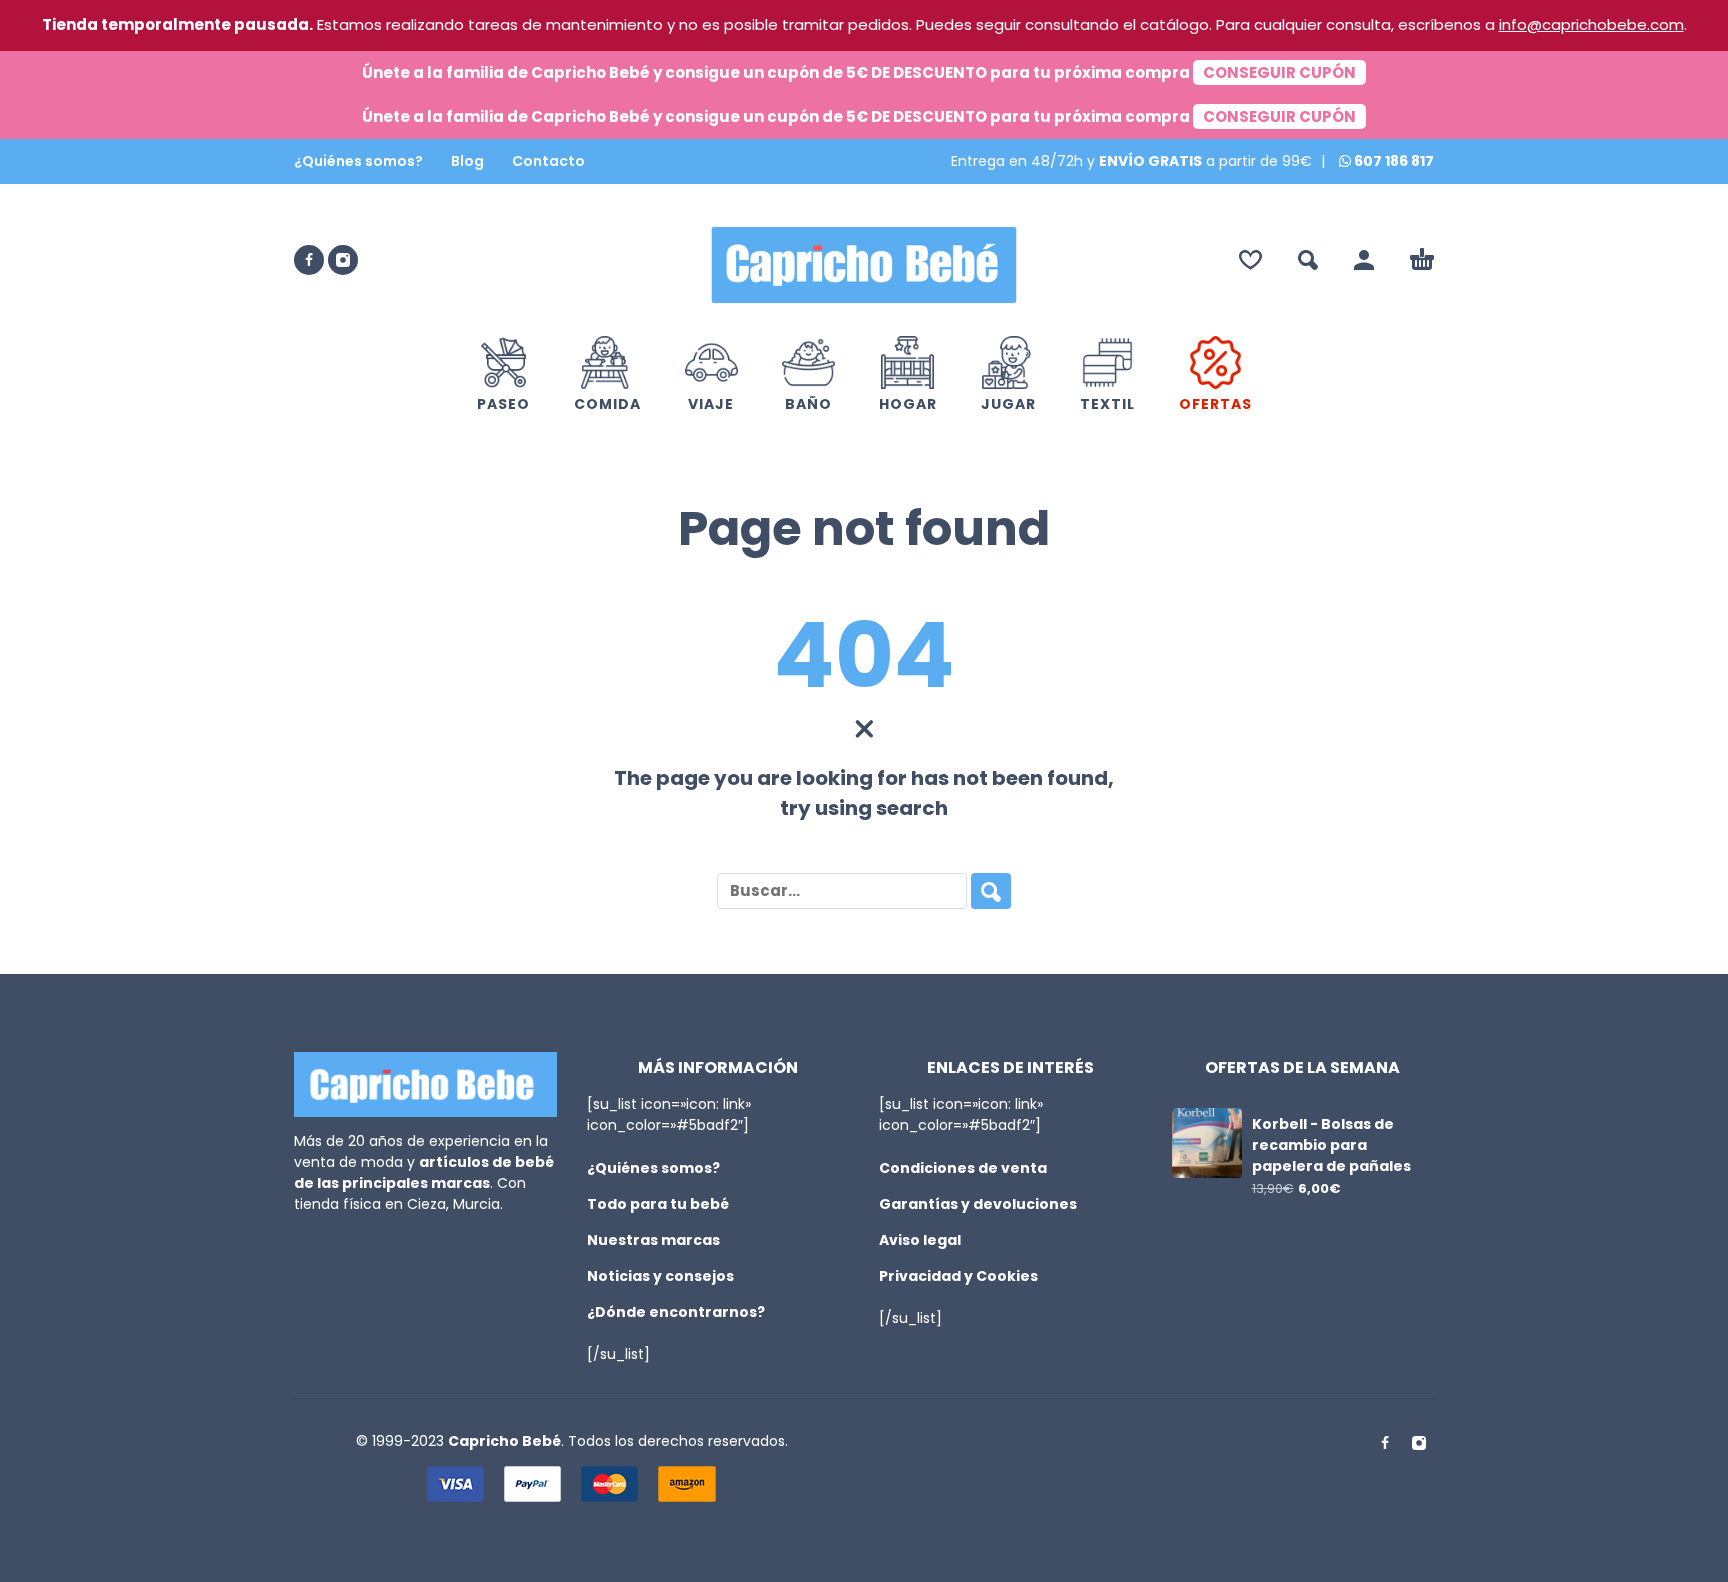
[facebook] (309, 260)
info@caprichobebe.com (1591, 24)
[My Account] (1364, 260)
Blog (467, 161)
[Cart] (1422, 260)
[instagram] (343, 260)
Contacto (548, 161)
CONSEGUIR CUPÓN (1279, 72)
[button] (1308, 260)
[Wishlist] (1250, 260)
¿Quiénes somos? (358, 161)
